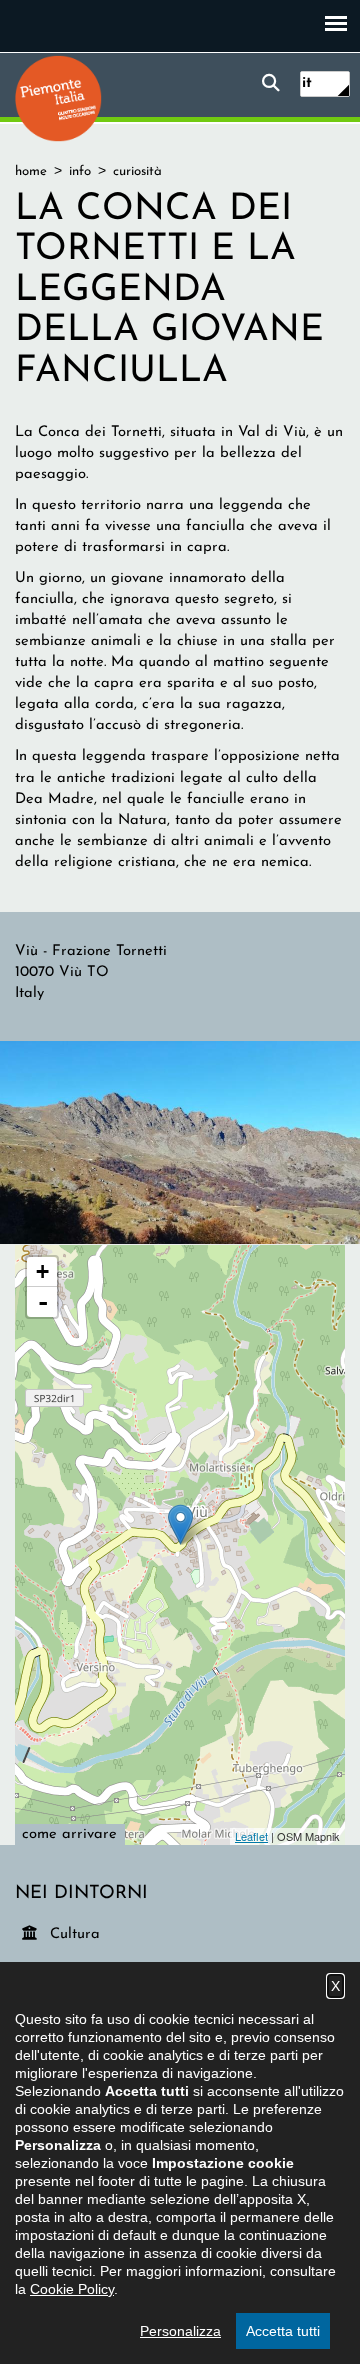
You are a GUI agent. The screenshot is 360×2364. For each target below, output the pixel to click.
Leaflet (251, 1836)
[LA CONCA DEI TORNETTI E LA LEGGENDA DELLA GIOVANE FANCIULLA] (180, 1141)
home (31, 171)
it (307, 83)
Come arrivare (69, 1834)
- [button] (43, 1302)
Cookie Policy (72, 2289)
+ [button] (42, 1271)
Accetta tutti (283, 2331)
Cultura (76, 1934)
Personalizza (180, 2331)
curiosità (137, 171)
